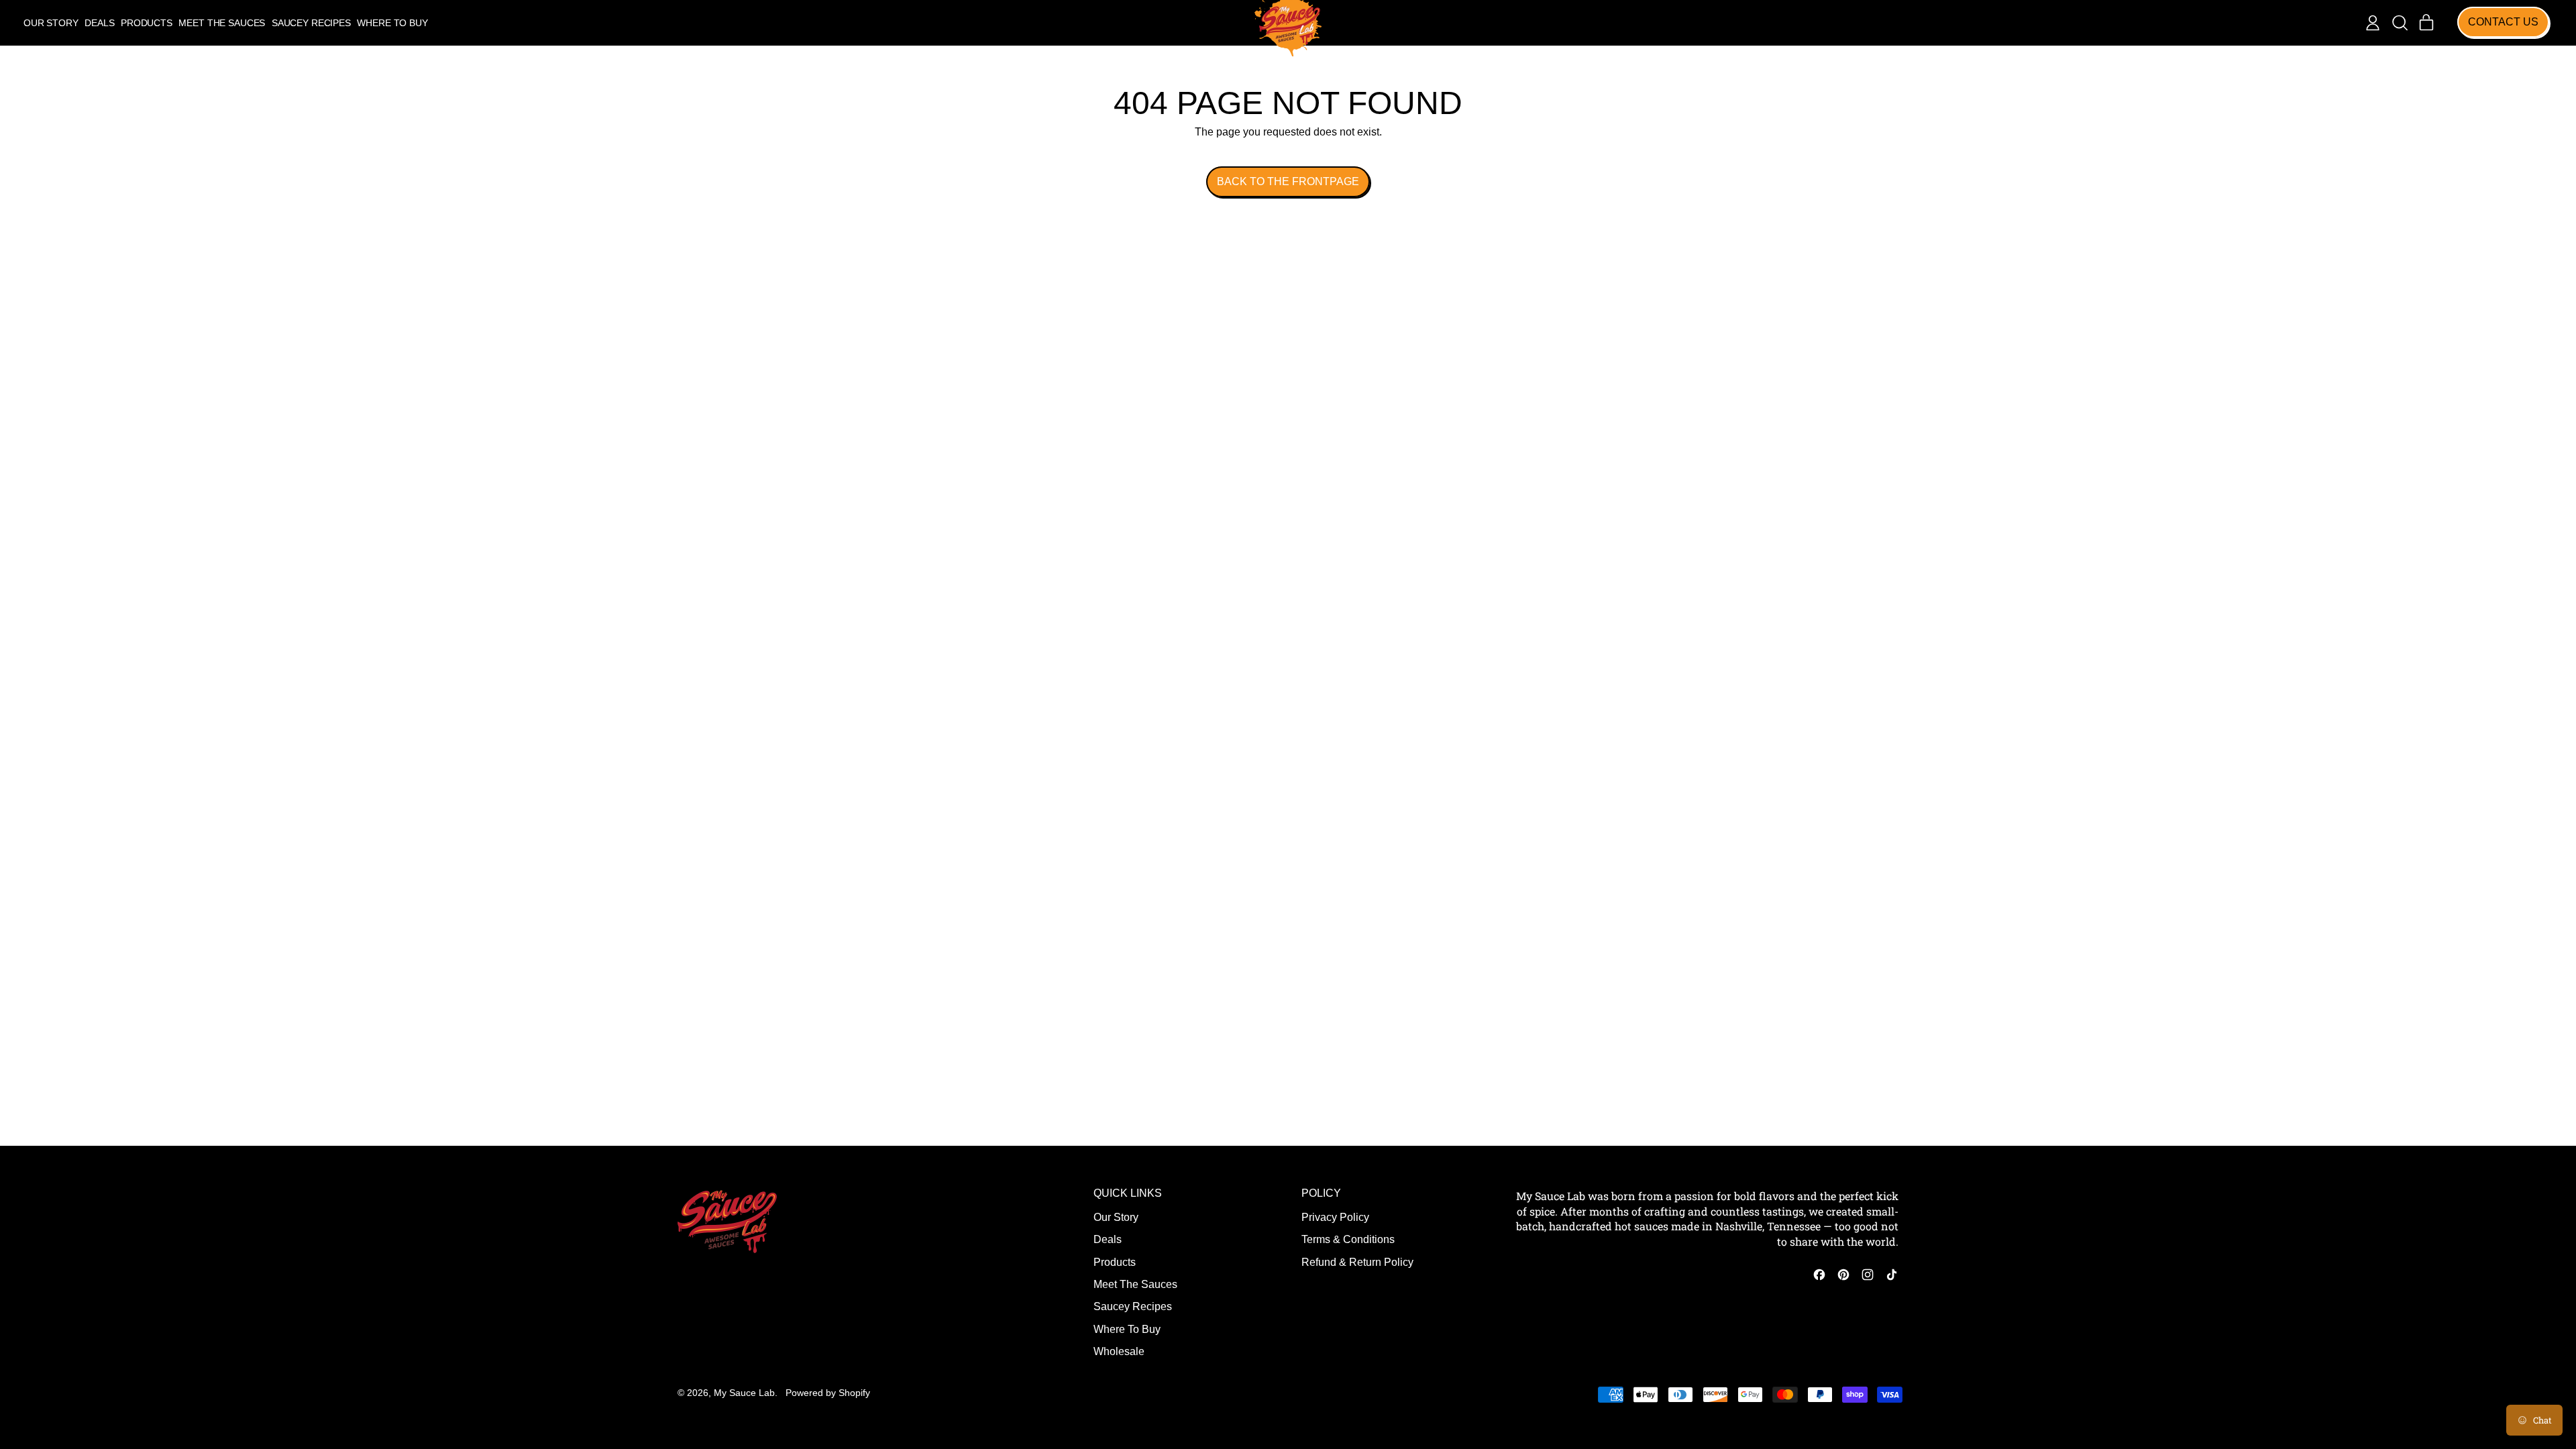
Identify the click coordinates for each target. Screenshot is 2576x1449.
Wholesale (1119, 1351)
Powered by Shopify (828, 1393)
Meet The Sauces (222, 23)
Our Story (51, 23)
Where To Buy (392, 23)
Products (147, 23)
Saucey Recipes (311, 23)
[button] (2400, 23)
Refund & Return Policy (1357, 1262)
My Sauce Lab (744, 1393)
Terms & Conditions (1348, 1239)
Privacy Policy (1335, 1217)
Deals (99, 23)
